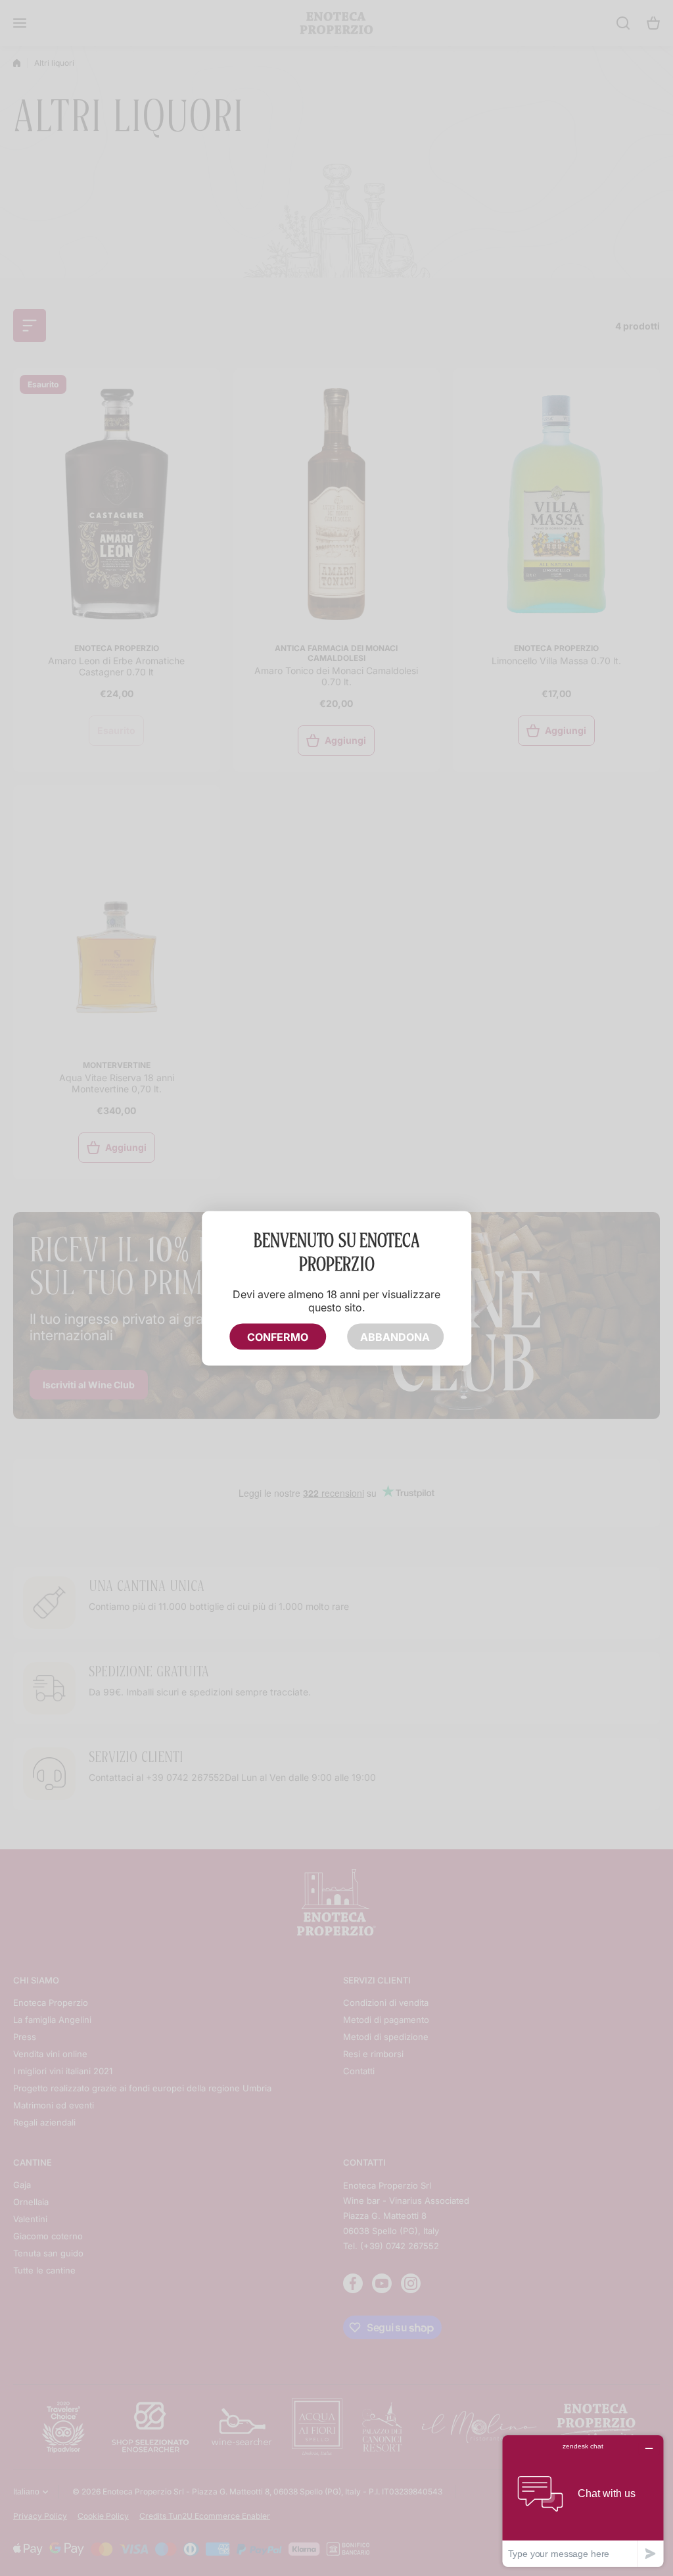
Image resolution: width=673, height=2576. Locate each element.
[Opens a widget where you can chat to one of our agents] (583, 2501)
